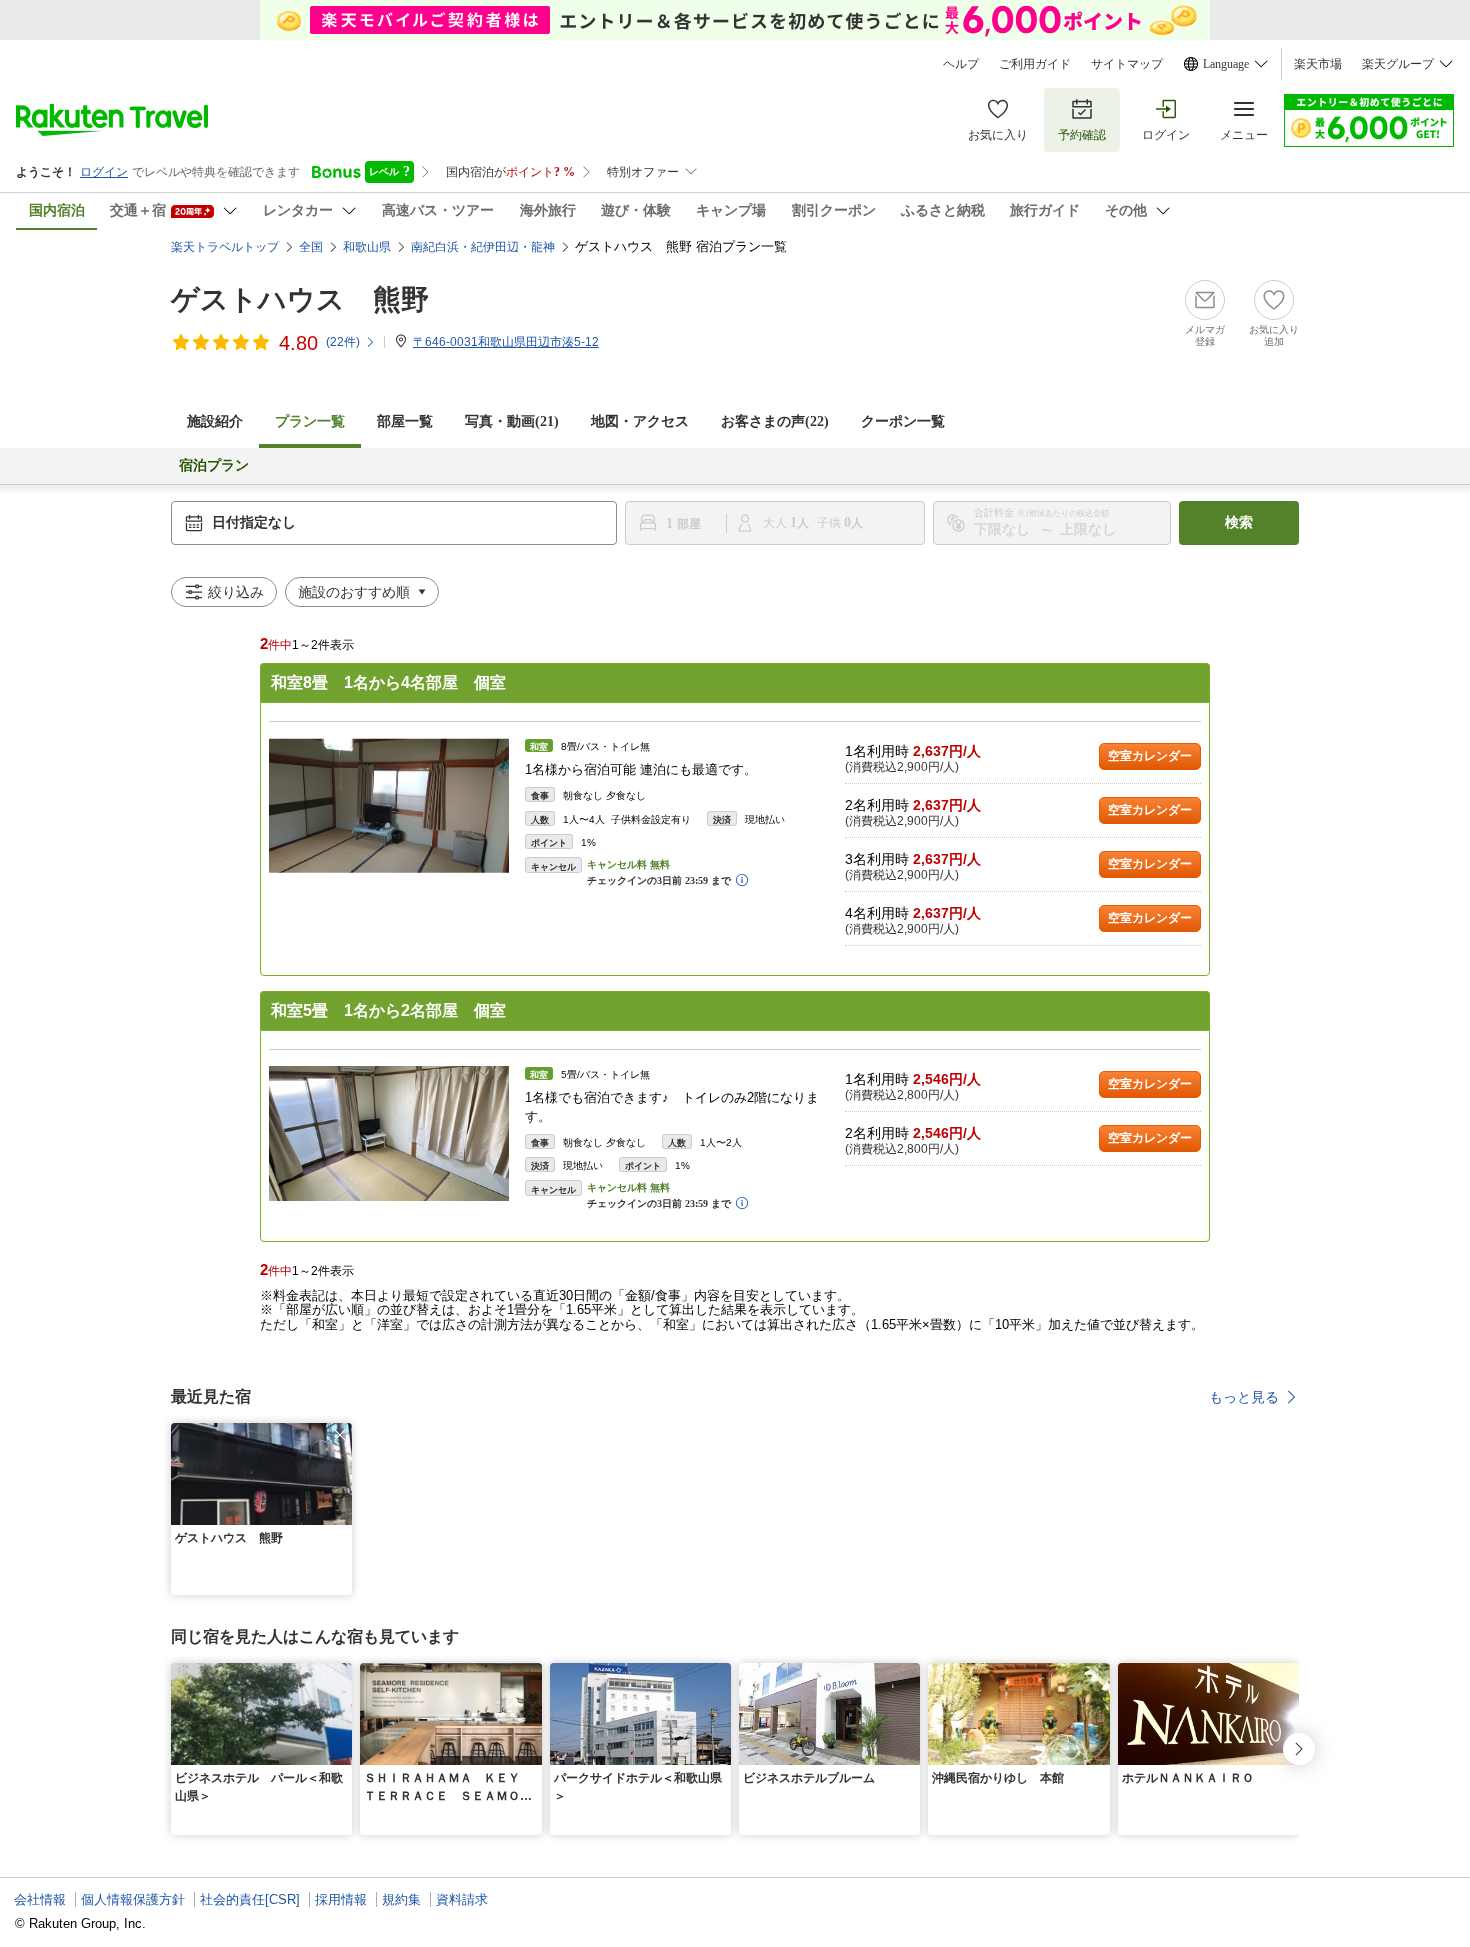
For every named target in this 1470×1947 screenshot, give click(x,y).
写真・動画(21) (512, 421)
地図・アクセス (640, 421)
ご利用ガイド (1035, 64)
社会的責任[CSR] (250, 1899)
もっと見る (1244, 1397)
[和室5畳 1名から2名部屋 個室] (389, 1133)
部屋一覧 (405, 421)
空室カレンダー (1150, 756)
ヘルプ (961, 64)
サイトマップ (1127, 64)
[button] (340, 1435)
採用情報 (341, 1899)
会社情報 (40, 1899)
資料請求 (462, 1899)
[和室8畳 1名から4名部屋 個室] (389, 805)
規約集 (401, 1899)
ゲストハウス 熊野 (300, 299)
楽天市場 (1318, 64)
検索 (1239, 522)
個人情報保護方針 (133, 1899)
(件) (343, 342)
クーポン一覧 (903, 421)
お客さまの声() (775, 421)
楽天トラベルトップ (225, 247)
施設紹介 (215, 421)
